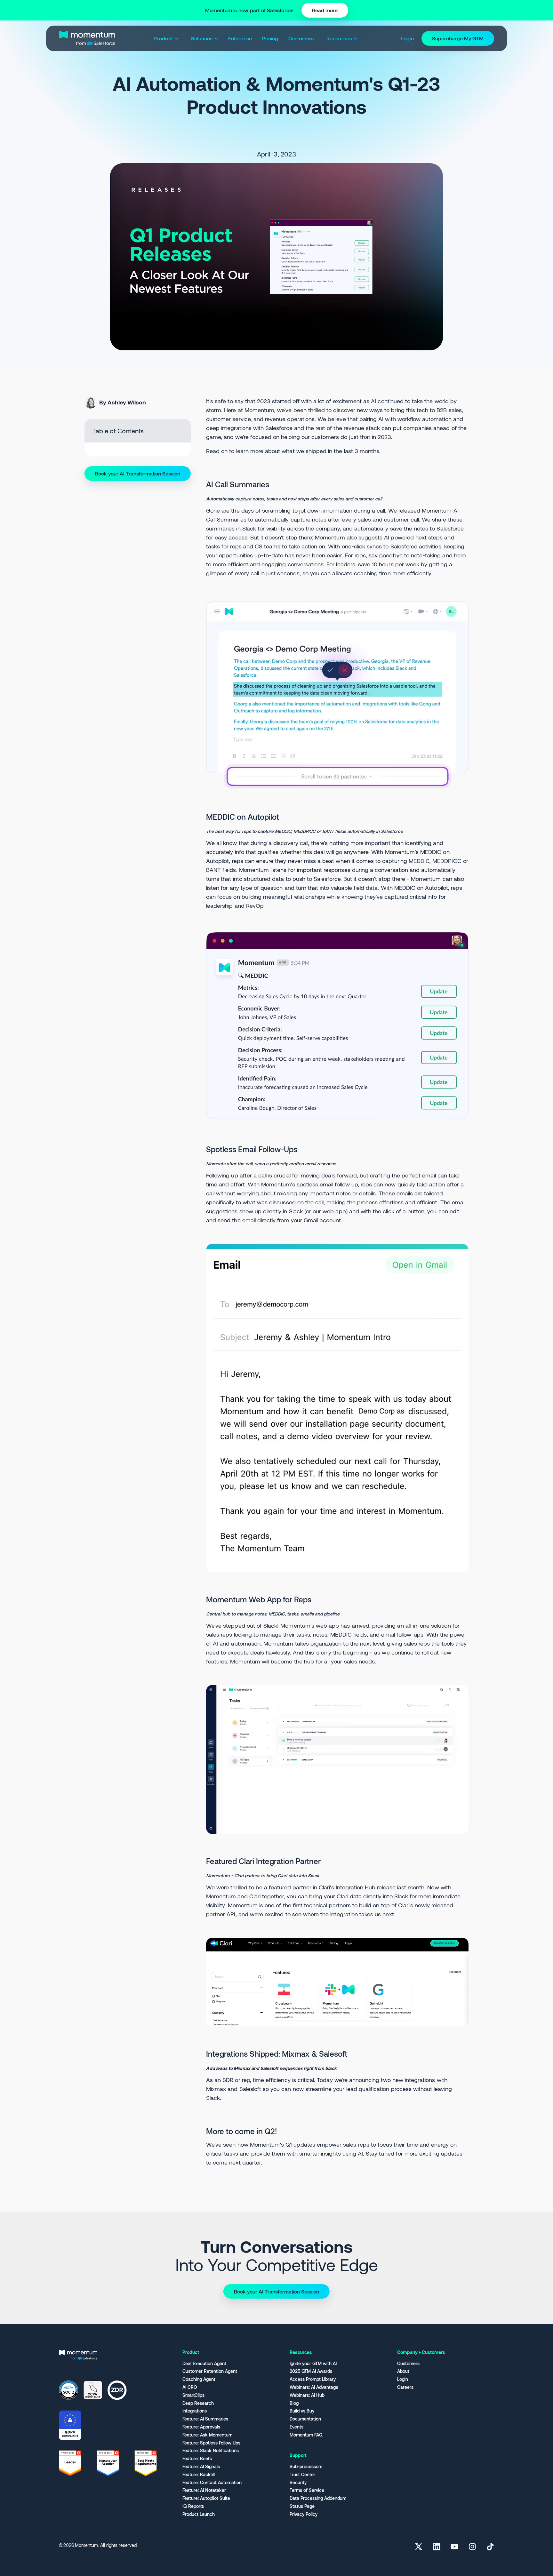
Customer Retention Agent (210, 2371)
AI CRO (190, 2387)
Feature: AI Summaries (205, 2419)
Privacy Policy (304, 2514)
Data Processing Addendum (318, 2498)
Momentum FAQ (306, 2435)
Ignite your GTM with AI (313, 2364)
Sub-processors (306, 2467)
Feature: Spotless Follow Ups (211, 2443)
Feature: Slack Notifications (211, 2451)
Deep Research (198, 2403)
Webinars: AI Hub (307, 2395)
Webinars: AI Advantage (314, 2387)
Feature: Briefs (197, 2459)
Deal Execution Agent (204, 2364)
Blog (294, 2403)
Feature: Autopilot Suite (206, 2498)
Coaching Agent (199, 2379)
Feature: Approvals (201, 2427)
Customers (408, 2364)
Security (298, 2483)
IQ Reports (193, 2506)
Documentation (305, 2419)
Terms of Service (307, 2490)
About (403, 2371)
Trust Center (302, 2475)
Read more (325, 10)
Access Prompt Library (313, 2379)
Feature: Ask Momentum (207, 2435)
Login (403, 2379)
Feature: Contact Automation (212, 2483)
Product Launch (199, 2514)
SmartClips (193, 2395)
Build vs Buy (302, 2411)
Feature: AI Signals (201, 2467)
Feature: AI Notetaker (204, 2490)
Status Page (302, 2506)
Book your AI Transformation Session (138, 473)
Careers (405, 2387)
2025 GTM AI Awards (311, 2371)
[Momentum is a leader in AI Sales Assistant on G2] (70, 2463)
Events (297, 2427)
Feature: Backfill (199, 2475)
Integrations (195, 2411)
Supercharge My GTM (458, 38)
